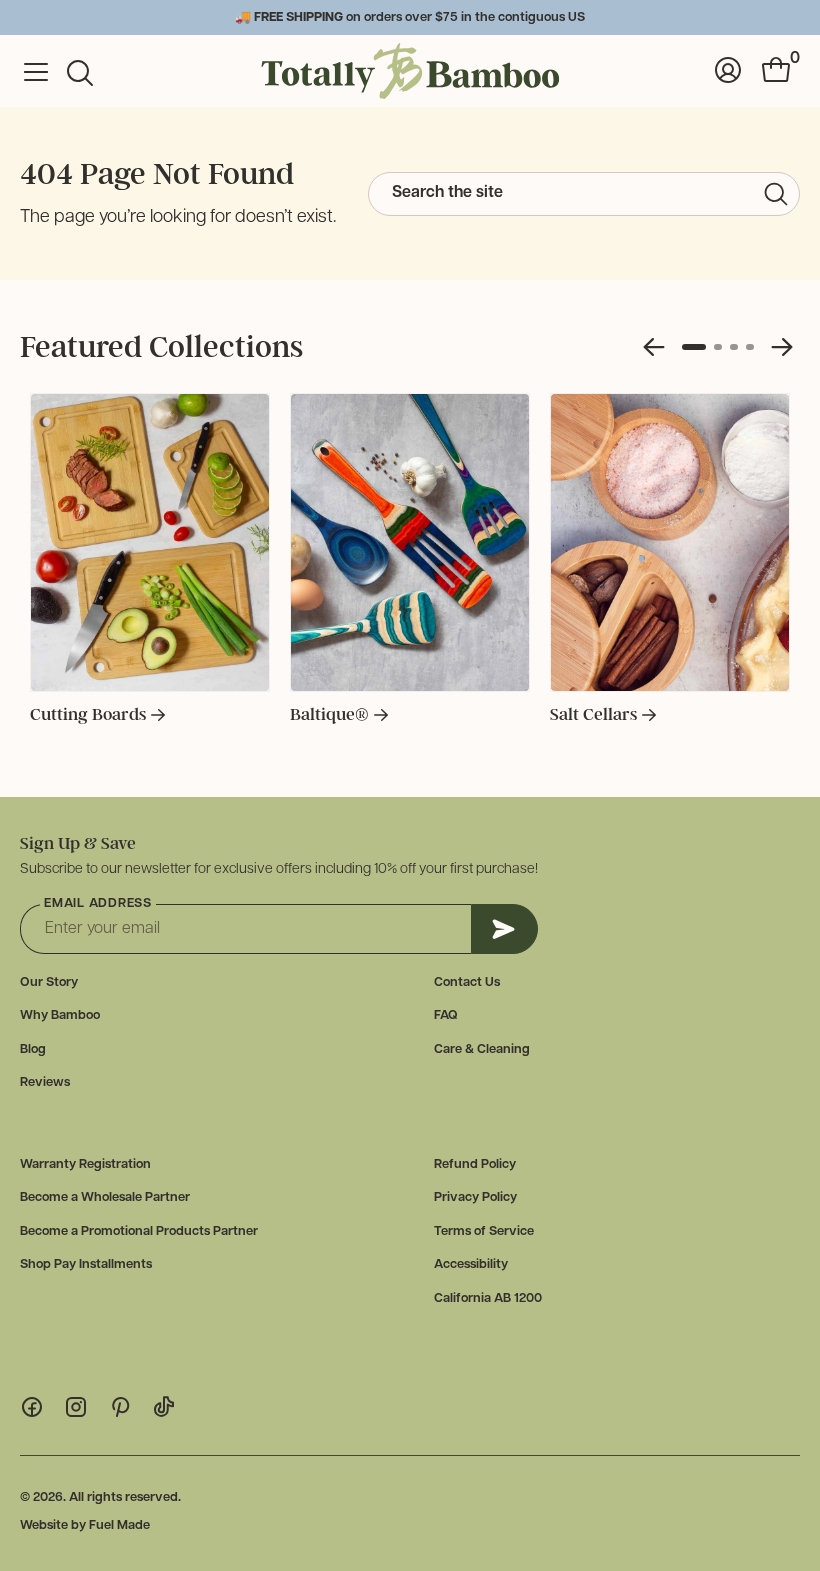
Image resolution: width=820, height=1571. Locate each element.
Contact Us (467, 982)
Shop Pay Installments (86, 1264)
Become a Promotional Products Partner (139, 1231)
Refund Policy (475, 1164)
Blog (33, 1049)
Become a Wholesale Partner (105, 1197)
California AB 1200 (488, 1298)
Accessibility (471, 1264)
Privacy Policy (475, 1197)
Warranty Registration (85, 1164)
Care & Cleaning (482, 1049)
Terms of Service (484, 1231)
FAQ (446, 1015)
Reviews (45, 1082)
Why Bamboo (60, 1015)
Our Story (49, 982)
